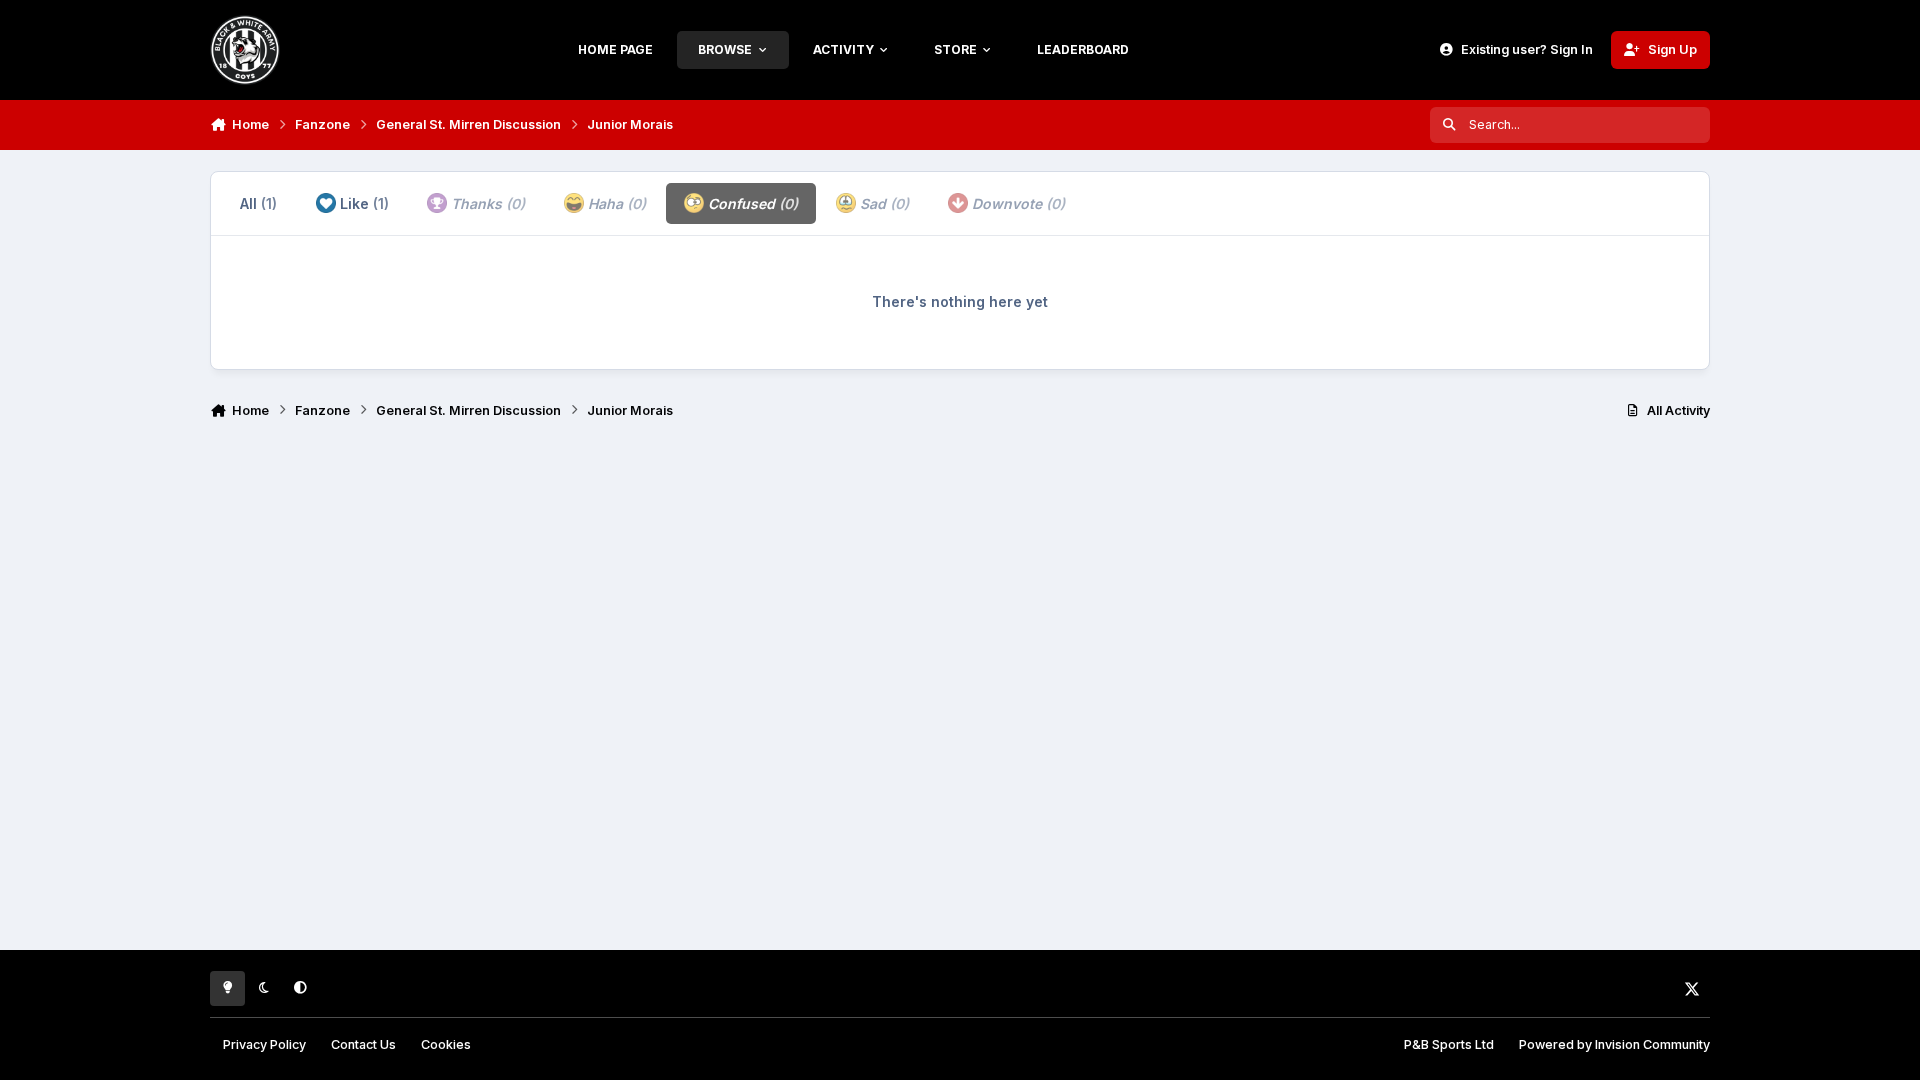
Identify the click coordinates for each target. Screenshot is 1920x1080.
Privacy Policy (264, 1044)
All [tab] (258, 203)
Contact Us (363, 1044)
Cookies (446, 1044)
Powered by (1614, 1044)
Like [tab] (362, 203)
